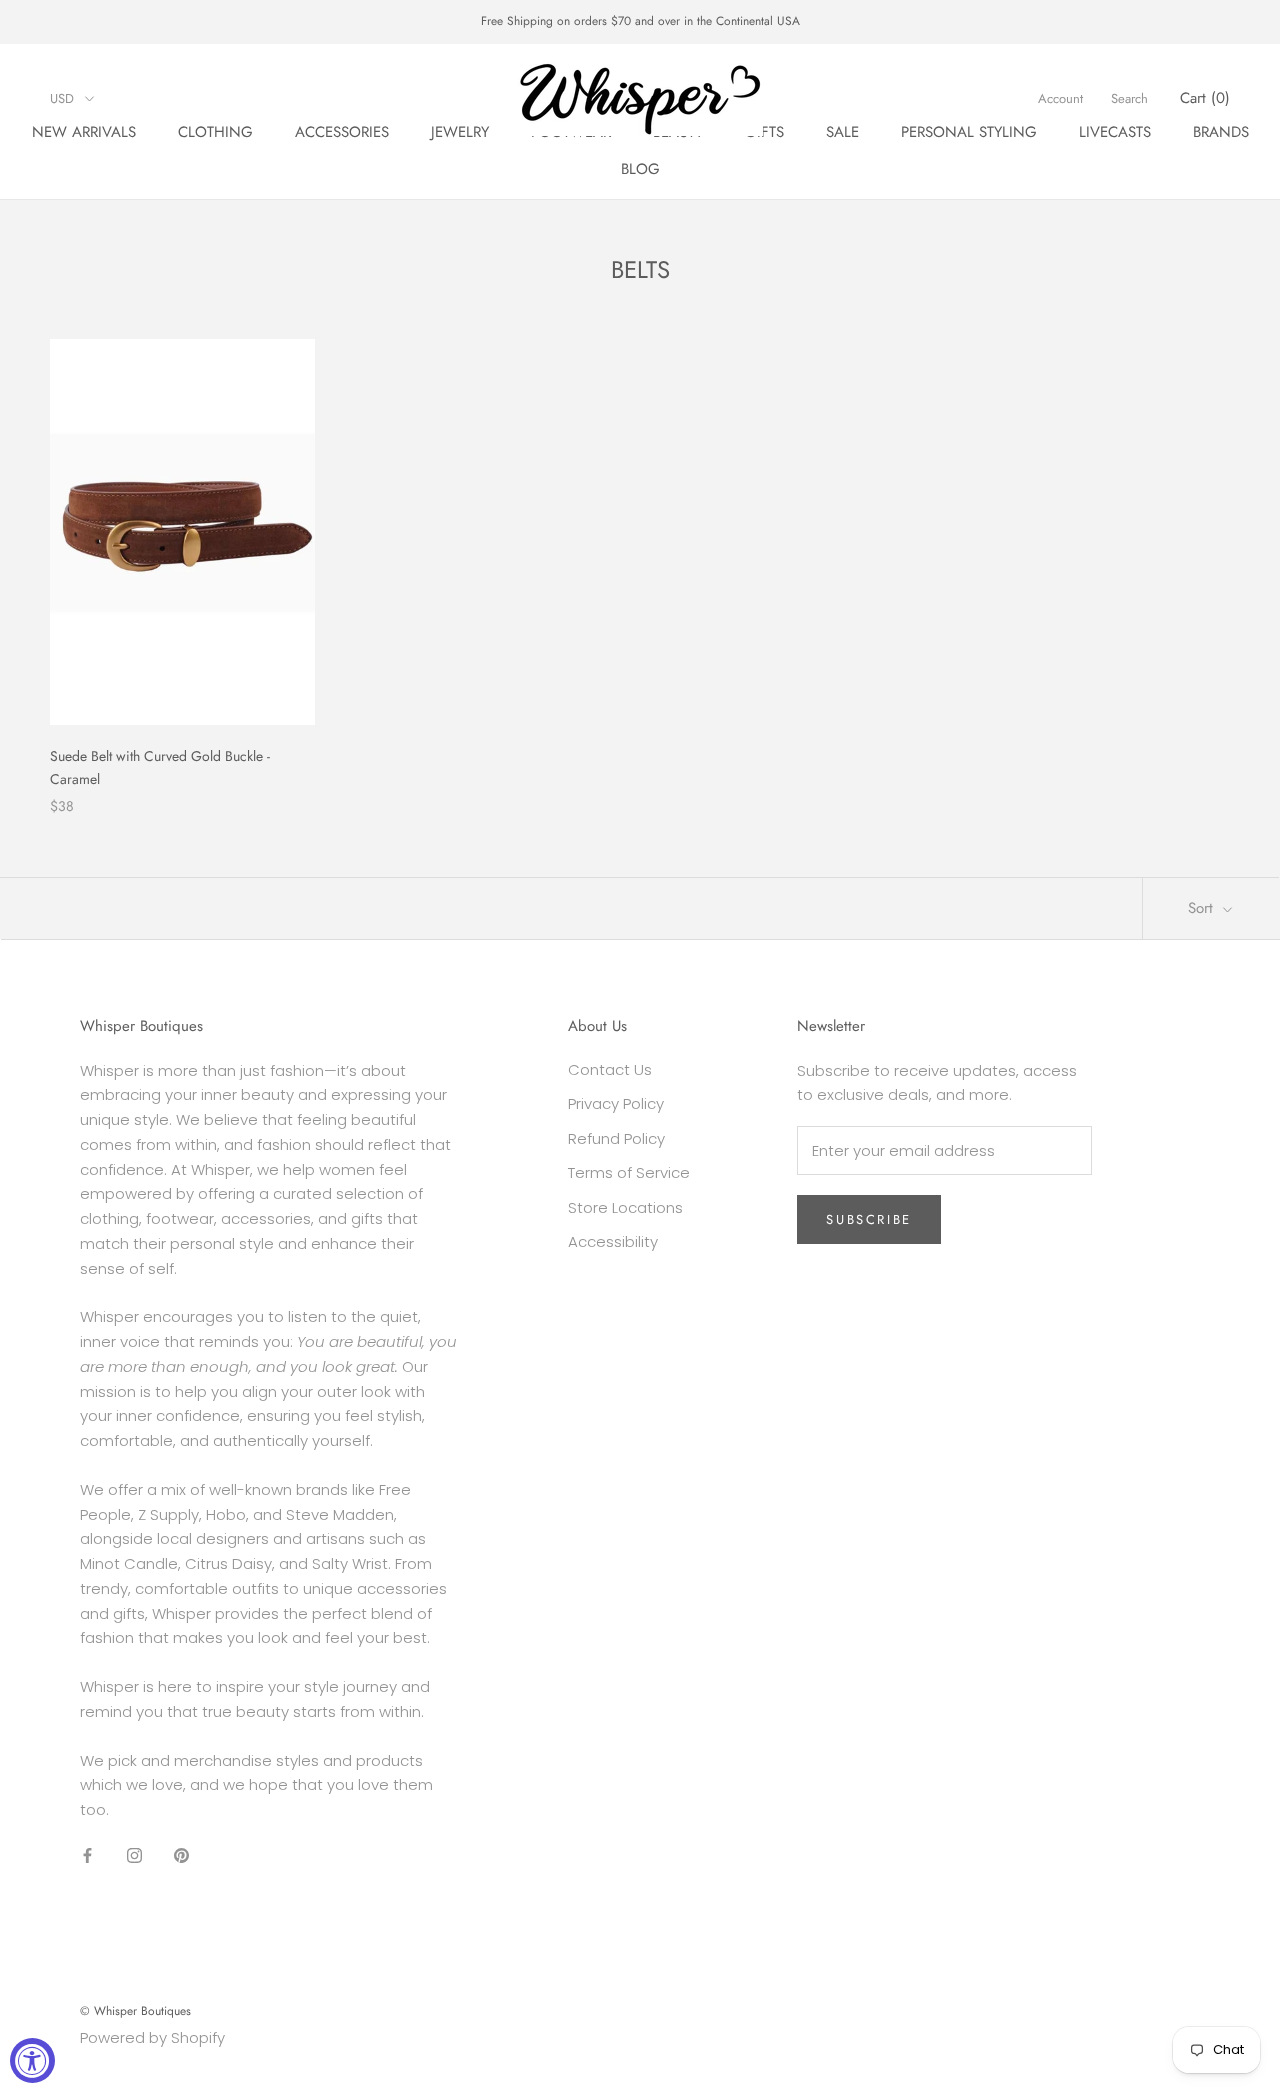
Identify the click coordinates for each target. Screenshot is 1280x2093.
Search (1129, 98)
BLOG (640, 169)
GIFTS (764, 132)
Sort (1203, 908)
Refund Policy (616, 1138)
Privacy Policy (616, 1103)
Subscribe (868, 1219)
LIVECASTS (1115, 132)
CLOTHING (215, 132)
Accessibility (613, 1241)
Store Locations (625, 1207)
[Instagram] (134, 1855)
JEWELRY (460, 132)
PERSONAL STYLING (969, 132)
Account (1060, 98)
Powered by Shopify (152, 2037)
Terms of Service (629, 1172)
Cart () (1205, 98)
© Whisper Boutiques (135, 2011)
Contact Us (610, 1069)
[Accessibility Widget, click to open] (32, 2060)
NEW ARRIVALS (84, 132)
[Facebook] (87, 1855)
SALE (842, 132)
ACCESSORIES (342, 132)
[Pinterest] (181, 1855)
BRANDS (1221, 132)
